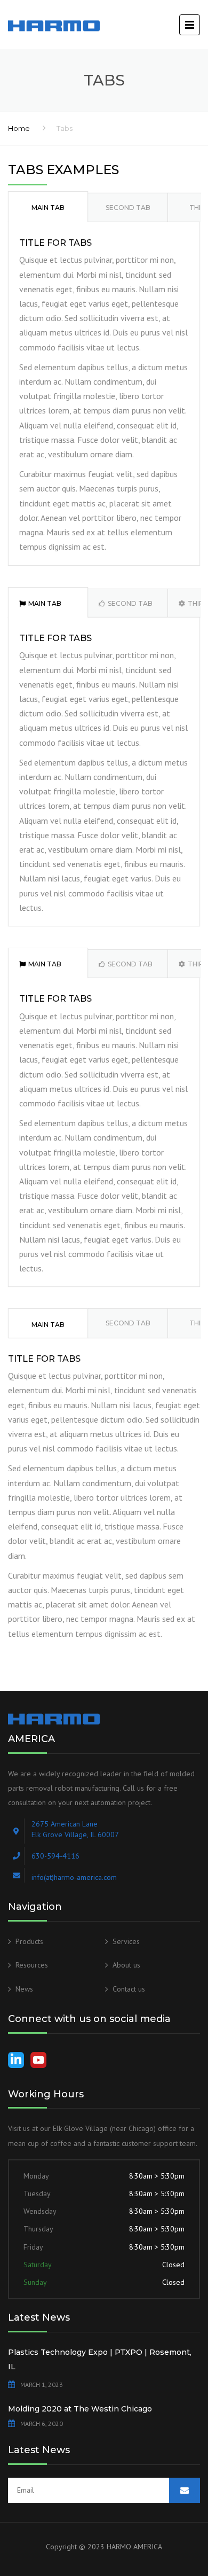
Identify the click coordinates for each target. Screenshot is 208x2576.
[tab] (48, 206)
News (24, 1989)
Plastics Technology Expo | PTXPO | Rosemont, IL (100, 2359)
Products (29, 1941)
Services (126, 1941)
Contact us (129, 1989)
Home (19, 128)
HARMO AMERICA (134, 2547)
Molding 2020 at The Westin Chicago (80, 2409)
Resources (32, 1965)
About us (126, 1965)
